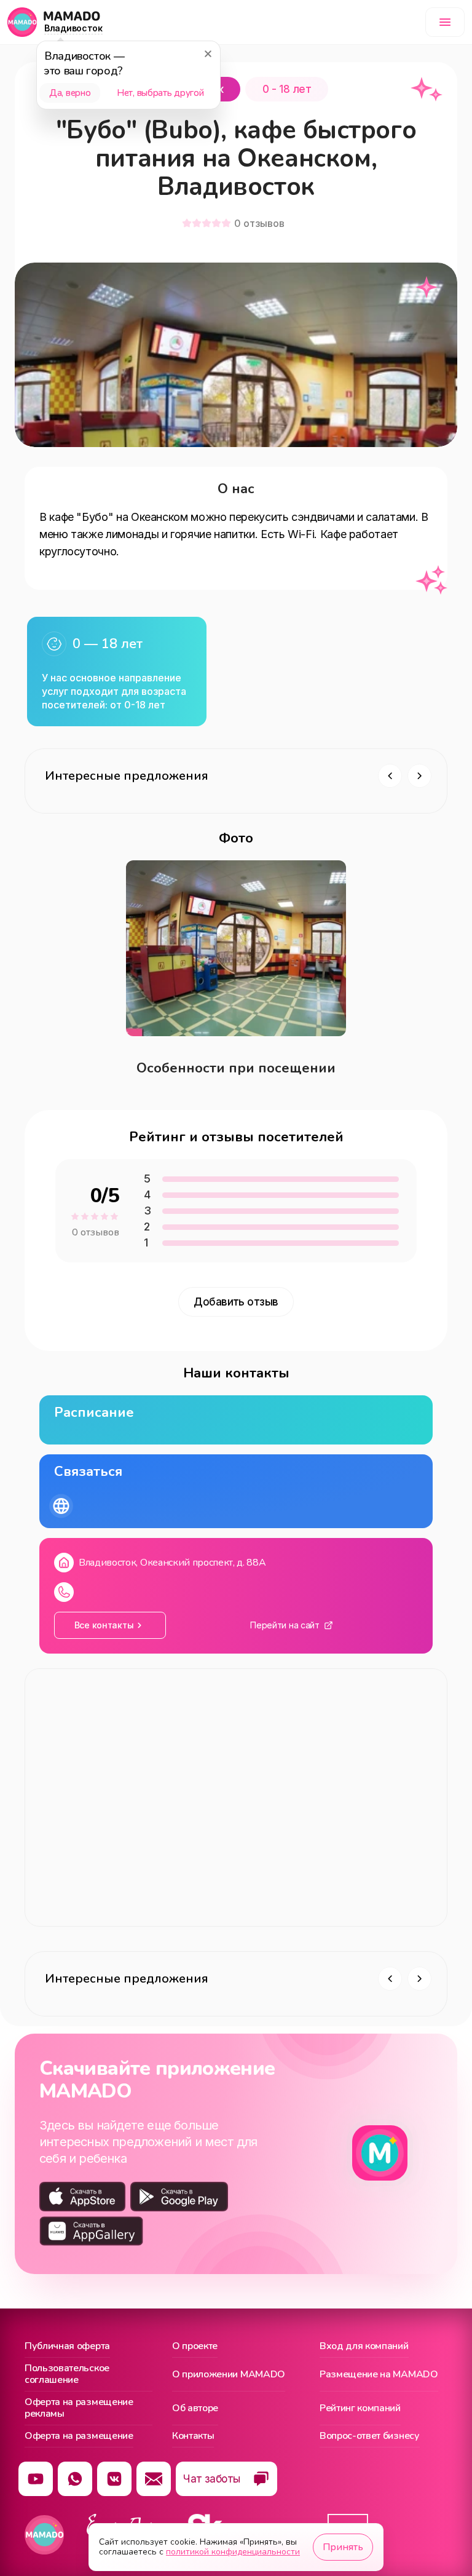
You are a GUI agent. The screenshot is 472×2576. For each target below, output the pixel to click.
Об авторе (195, 2408)
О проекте (195, 2347)
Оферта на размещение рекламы (79, 2408)
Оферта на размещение (79, 2436)
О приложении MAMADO (229, 2374)
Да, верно (70, 93)
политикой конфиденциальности (233, 2552)
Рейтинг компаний (360, 2408)
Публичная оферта (67, 2347)
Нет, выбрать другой (160, 93)
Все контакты (104, 1625)
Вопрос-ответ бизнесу (370, 2436)
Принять (343, 2547)
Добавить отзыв (236, 1302)
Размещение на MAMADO (379, 2374)
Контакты (193, 2436)
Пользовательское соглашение (67, 2375)
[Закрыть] (208, 54)
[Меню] (445, 22)
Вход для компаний (364, 2347)
